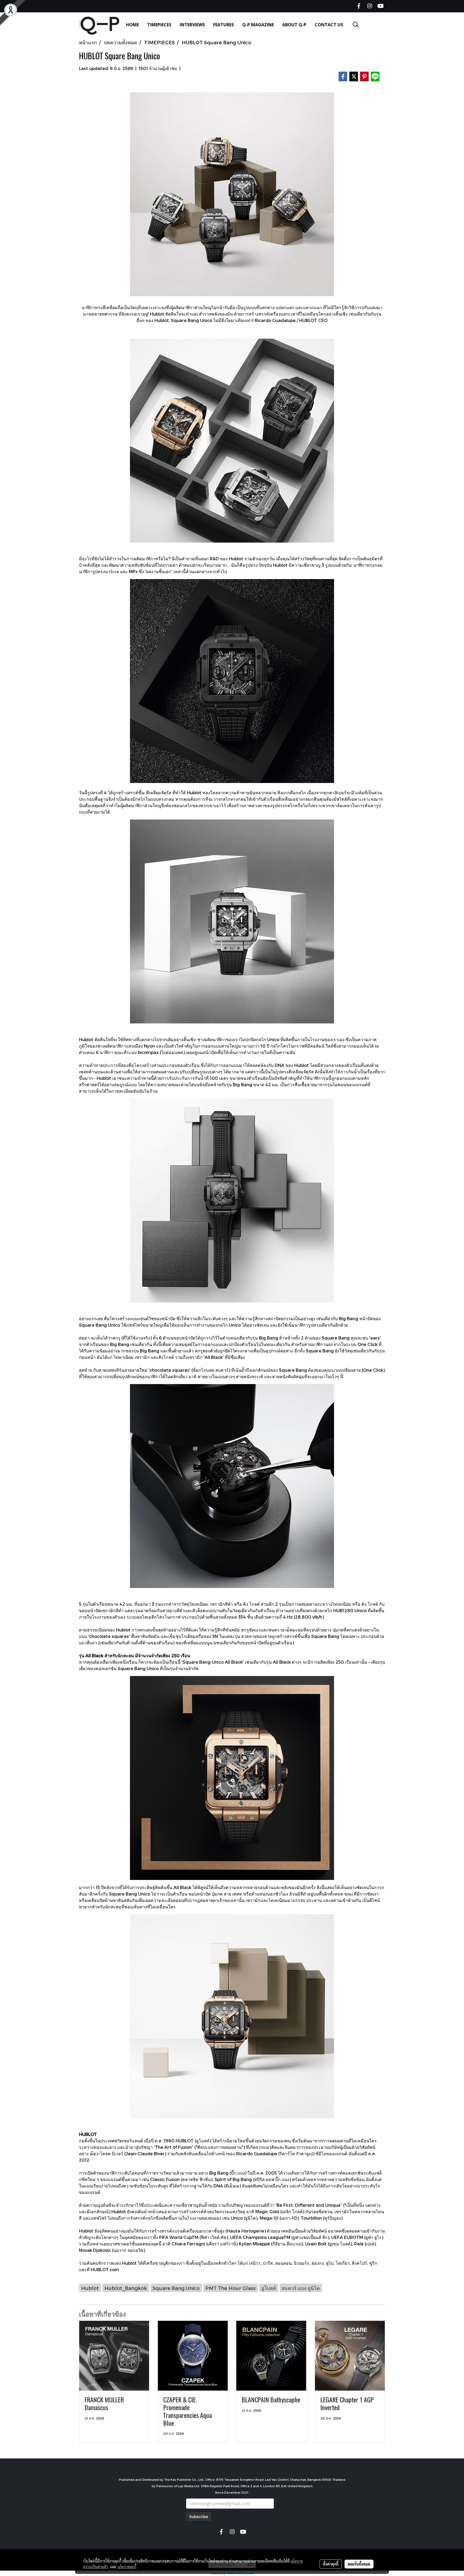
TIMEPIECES (159, 25)
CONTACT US (329, 25)
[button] (356, 25)
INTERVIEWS (192, 25)
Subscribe (199, 2517)
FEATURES (224, 25)
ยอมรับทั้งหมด (359, 2564)
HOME (132, 25)
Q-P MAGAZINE (258, 25)
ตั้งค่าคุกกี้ (331, 2564)
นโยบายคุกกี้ (127, 2567)
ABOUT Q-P (294, 25)
